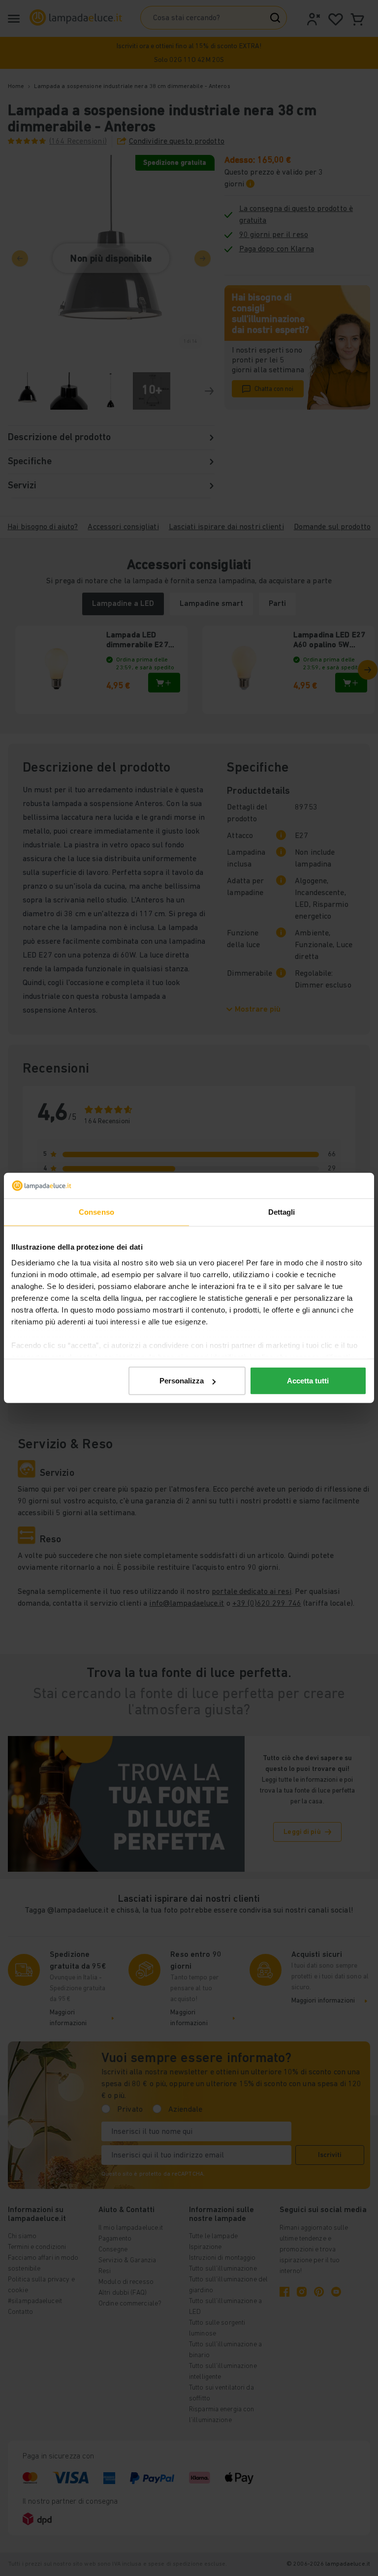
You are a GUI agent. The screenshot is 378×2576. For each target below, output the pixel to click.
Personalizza (182, 1381)
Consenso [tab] (96, 1212)
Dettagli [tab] (282, 1212)
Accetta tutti (308, 1381)
